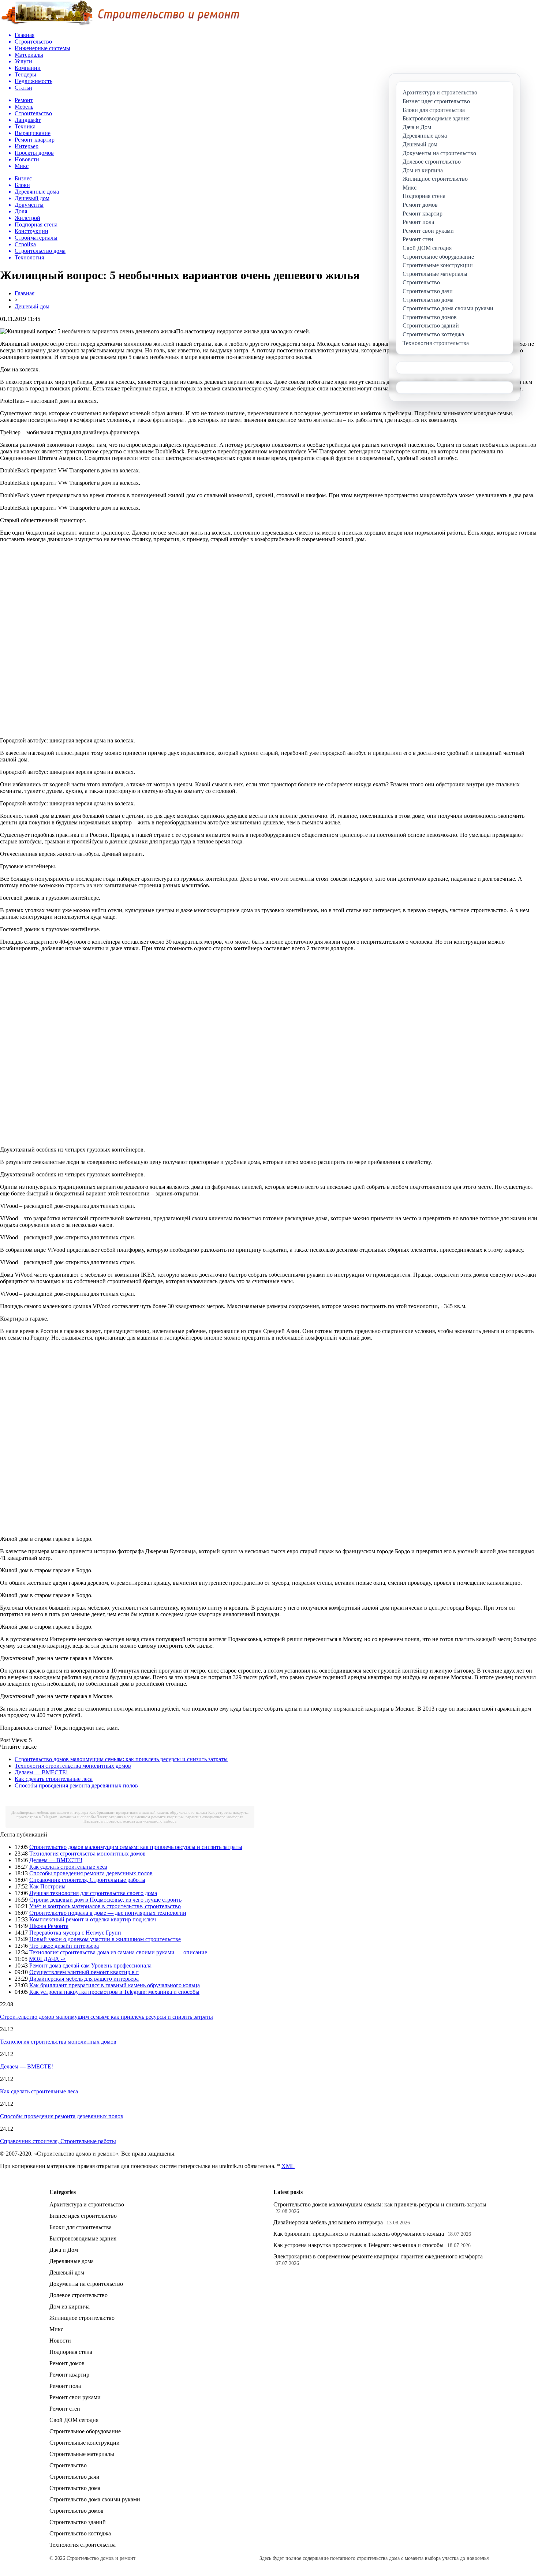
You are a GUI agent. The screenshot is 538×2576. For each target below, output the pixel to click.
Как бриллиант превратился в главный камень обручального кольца (148, 1812)
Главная (25, 293)
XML (288, 2166)
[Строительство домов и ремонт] (120, 24)
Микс (56, 2329)
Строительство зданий (78, 2522)
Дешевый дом (32, 306)
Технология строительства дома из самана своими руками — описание (118, 1952)
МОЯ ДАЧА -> (47, 1959)
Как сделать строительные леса (54, 1779)
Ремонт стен (65, 2409)
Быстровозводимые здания (83, 2238)
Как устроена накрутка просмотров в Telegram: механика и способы (114, 1992)
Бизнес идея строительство (83, 2216)
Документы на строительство (86, 2284)
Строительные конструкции (85, 2443)
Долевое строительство (79, 2295)
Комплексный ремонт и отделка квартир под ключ (93, 1919)
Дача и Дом (64, 2250)
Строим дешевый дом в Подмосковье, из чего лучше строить (105, 1900)
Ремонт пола (65, 2386)
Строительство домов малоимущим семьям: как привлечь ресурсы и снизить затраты (121, 1759)
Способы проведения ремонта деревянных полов (76, 1785)
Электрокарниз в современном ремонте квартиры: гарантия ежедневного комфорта (170, 1817)
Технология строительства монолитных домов (73, 1766)
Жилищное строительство (82, 2318)
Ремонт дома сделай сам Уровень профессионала (90, 1965)
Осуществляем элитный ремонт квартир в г (84, 1972)
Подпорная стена (71, 2352)
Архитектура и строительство (87, 2204)
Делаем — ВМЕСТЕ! (41, 1772)
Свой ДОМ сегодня (74, 2420)
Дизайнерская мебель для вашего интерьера (50, 1812)
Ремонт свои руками (75, 2397)
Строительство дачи (74, 2477)
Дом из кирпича (70, 2307)
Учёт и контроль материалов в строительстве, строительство (105, 1906)
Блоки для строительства (81, 2227)
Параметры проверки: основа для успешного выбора (130, 1821)
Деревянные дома (72, 2261)
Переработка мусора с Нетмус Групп (75, 1933)
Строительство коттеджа (80, 2533)
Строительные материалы (82, 2454)
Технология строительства (83, 2545)
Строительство (68, 2465)
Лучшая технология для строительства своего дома (93, 1893)
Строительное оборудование (85, 2431)
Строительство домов (76, 2511)
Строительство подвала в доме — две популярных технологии (108, 1913)
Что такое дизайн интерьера (64, 1946)
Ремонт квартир (69, 2375)
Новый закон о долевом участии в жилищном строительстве (105, 1939)
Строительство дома (75, 2488)
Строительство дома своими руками (95, 2499)
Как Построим (47, 1886)
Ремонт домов (67, 2363)
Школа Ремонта (49, 1926)
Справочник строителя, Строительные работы (87, 1880)
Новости (60, 2341)
